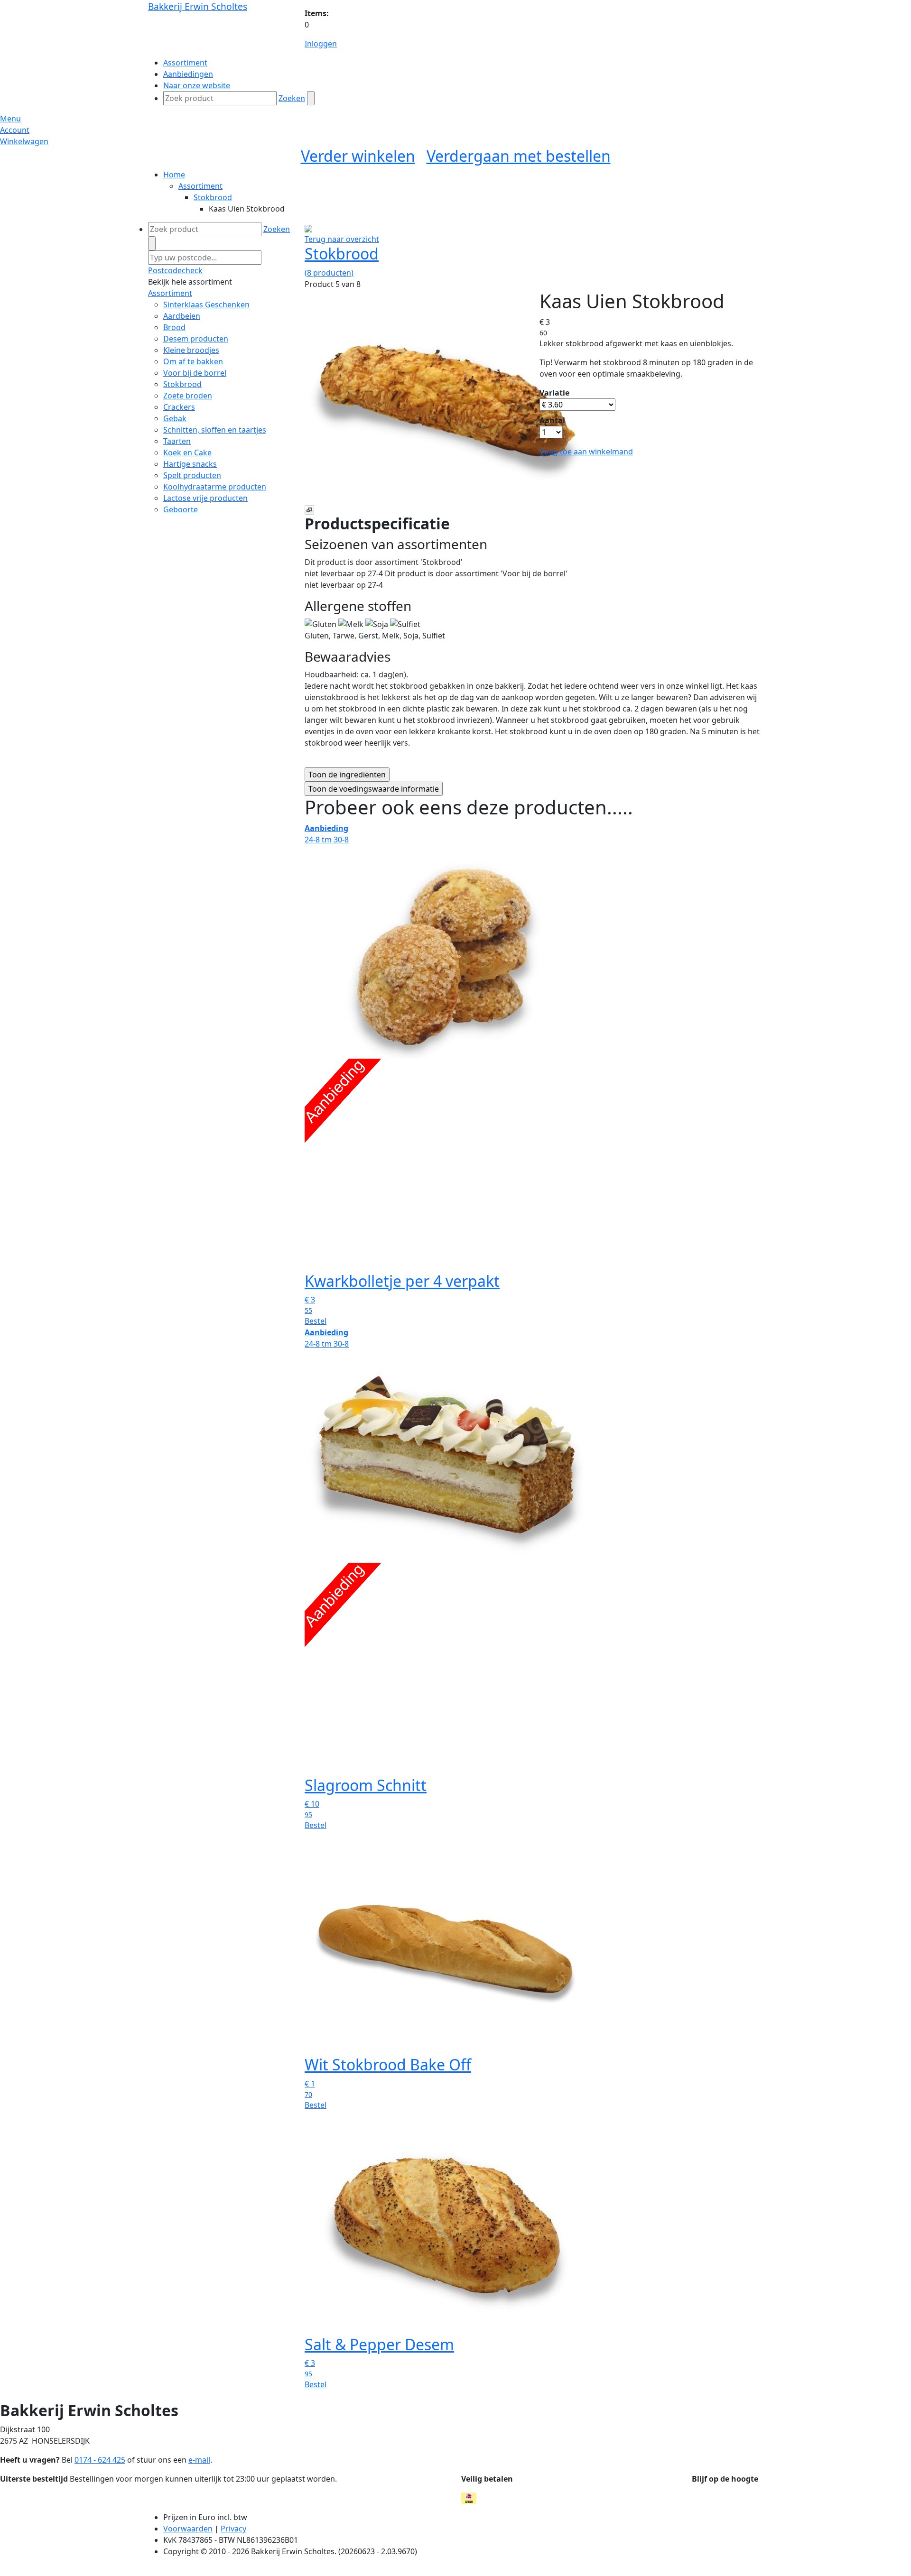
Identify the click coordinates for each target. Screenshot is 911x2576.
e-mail (199, 2460)
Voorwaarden (188, 2529)
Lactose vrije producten (205, 498)
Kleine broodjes (191, 350)
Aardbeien (182, 316)
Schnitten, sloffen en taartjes (215, 430)
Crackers (179, 407)
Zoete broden (188, 396)
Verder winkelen (358, 156)
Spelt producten (192, 475)
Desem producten (196, 339)
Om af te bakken (193, 361)
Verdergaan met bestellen (519, 156)
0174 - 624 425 (100, 2460)
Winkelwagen (24, 141)
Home (174, 175)
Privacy (233, 2529)
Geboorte (181, 509)
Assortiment (200, 186)
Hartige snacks (190, 464)
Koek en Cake (187, 452)
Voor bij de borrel (195, 373)
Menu (10, 119)
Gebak (175, 418)
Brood (174, 327)
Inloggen (321, 44)
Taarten (177, 441)
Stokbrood (213, 197)
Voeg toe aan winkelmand (586, 452)
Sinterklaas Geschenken (206, 305)
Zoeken (292, 98)
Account (15, 130)
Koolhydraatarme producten (215, 487)
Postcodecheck (175, 270)
